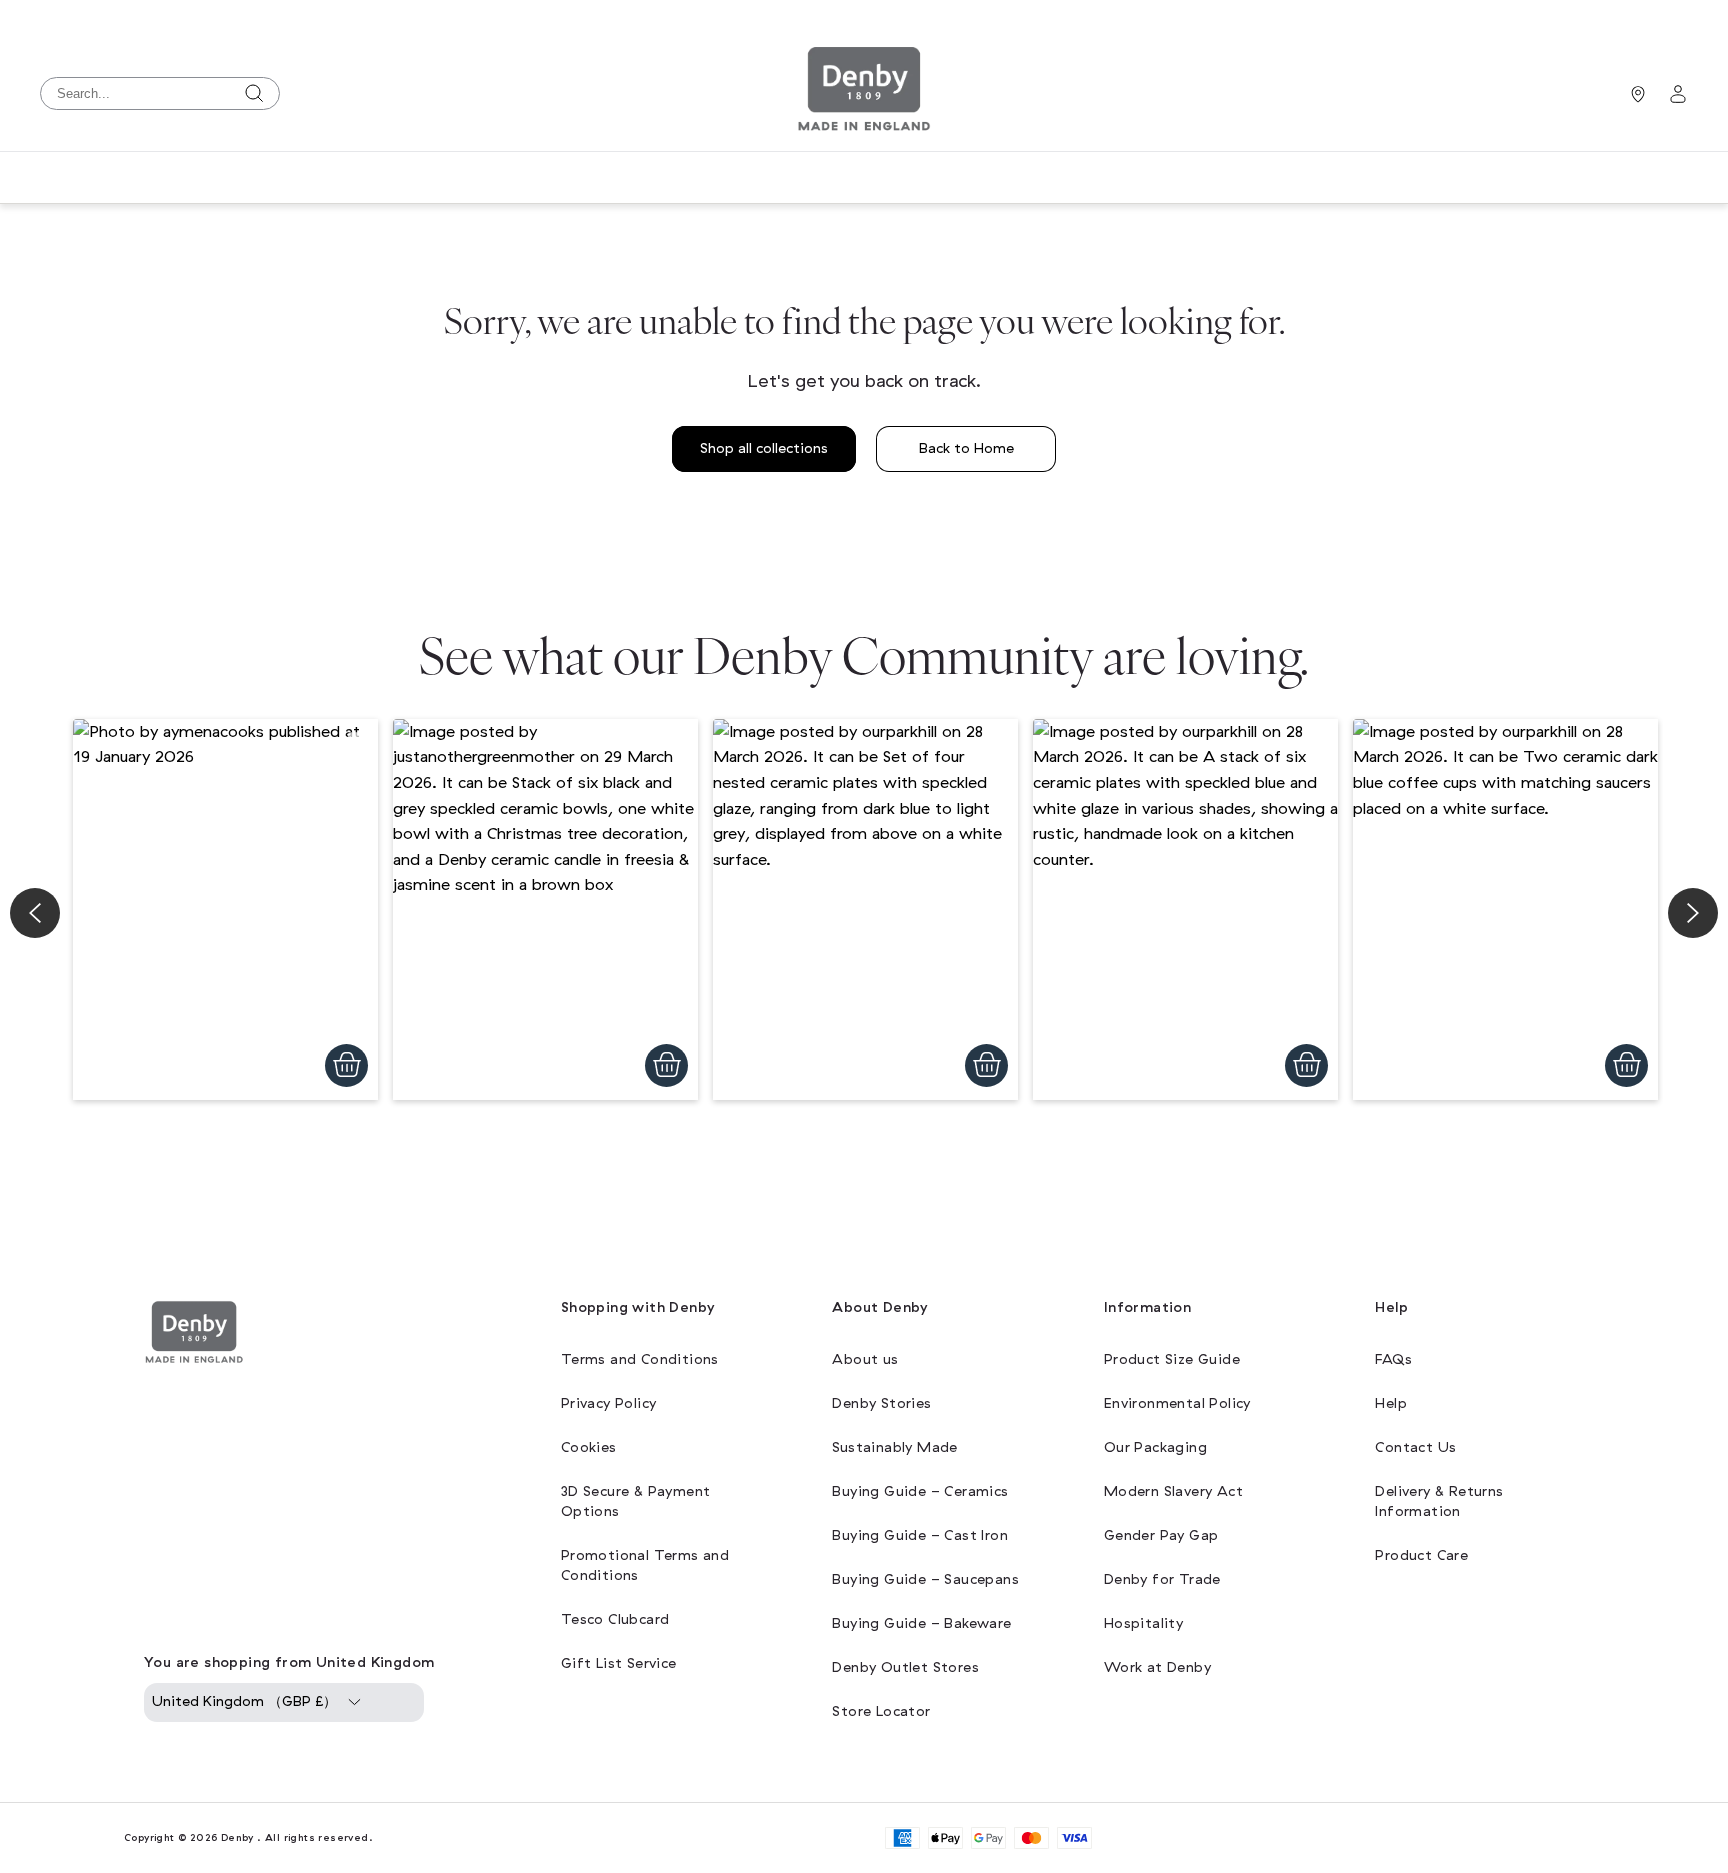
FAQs (1393, 1359)
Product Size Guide (1172, 1359)
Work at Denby (1157, 1667)
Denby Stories (881, 1403)
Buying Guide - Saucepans (925, 1579)
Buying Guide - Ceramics (920, 1491)
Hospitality (1143, 1623)
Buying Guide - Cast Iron (920, 1535)
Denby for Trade (1162, 1579)
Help (1391, 1403)
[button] (225, 909)
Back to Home (966, 448)
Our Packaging (1155, 1447)
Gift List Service (619, 1663)
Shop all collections (764, 448)
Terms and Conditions (640, 1359)
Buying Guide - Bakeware (921, 1623)
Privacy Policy (609, 1403)
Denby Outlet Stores (905, 1667)
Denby (237, 1837)
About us (865, 1359)
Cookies (589, 1447)
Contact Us (1415, 1447)
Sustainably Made (894, 1447)
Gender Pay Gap (1161, 1535)
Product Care (1421, 1555)
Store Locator (881, 1711)
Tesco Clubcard (615, 1619)
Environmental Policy (1177, 1403)
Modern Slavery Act (1173, 1491)
